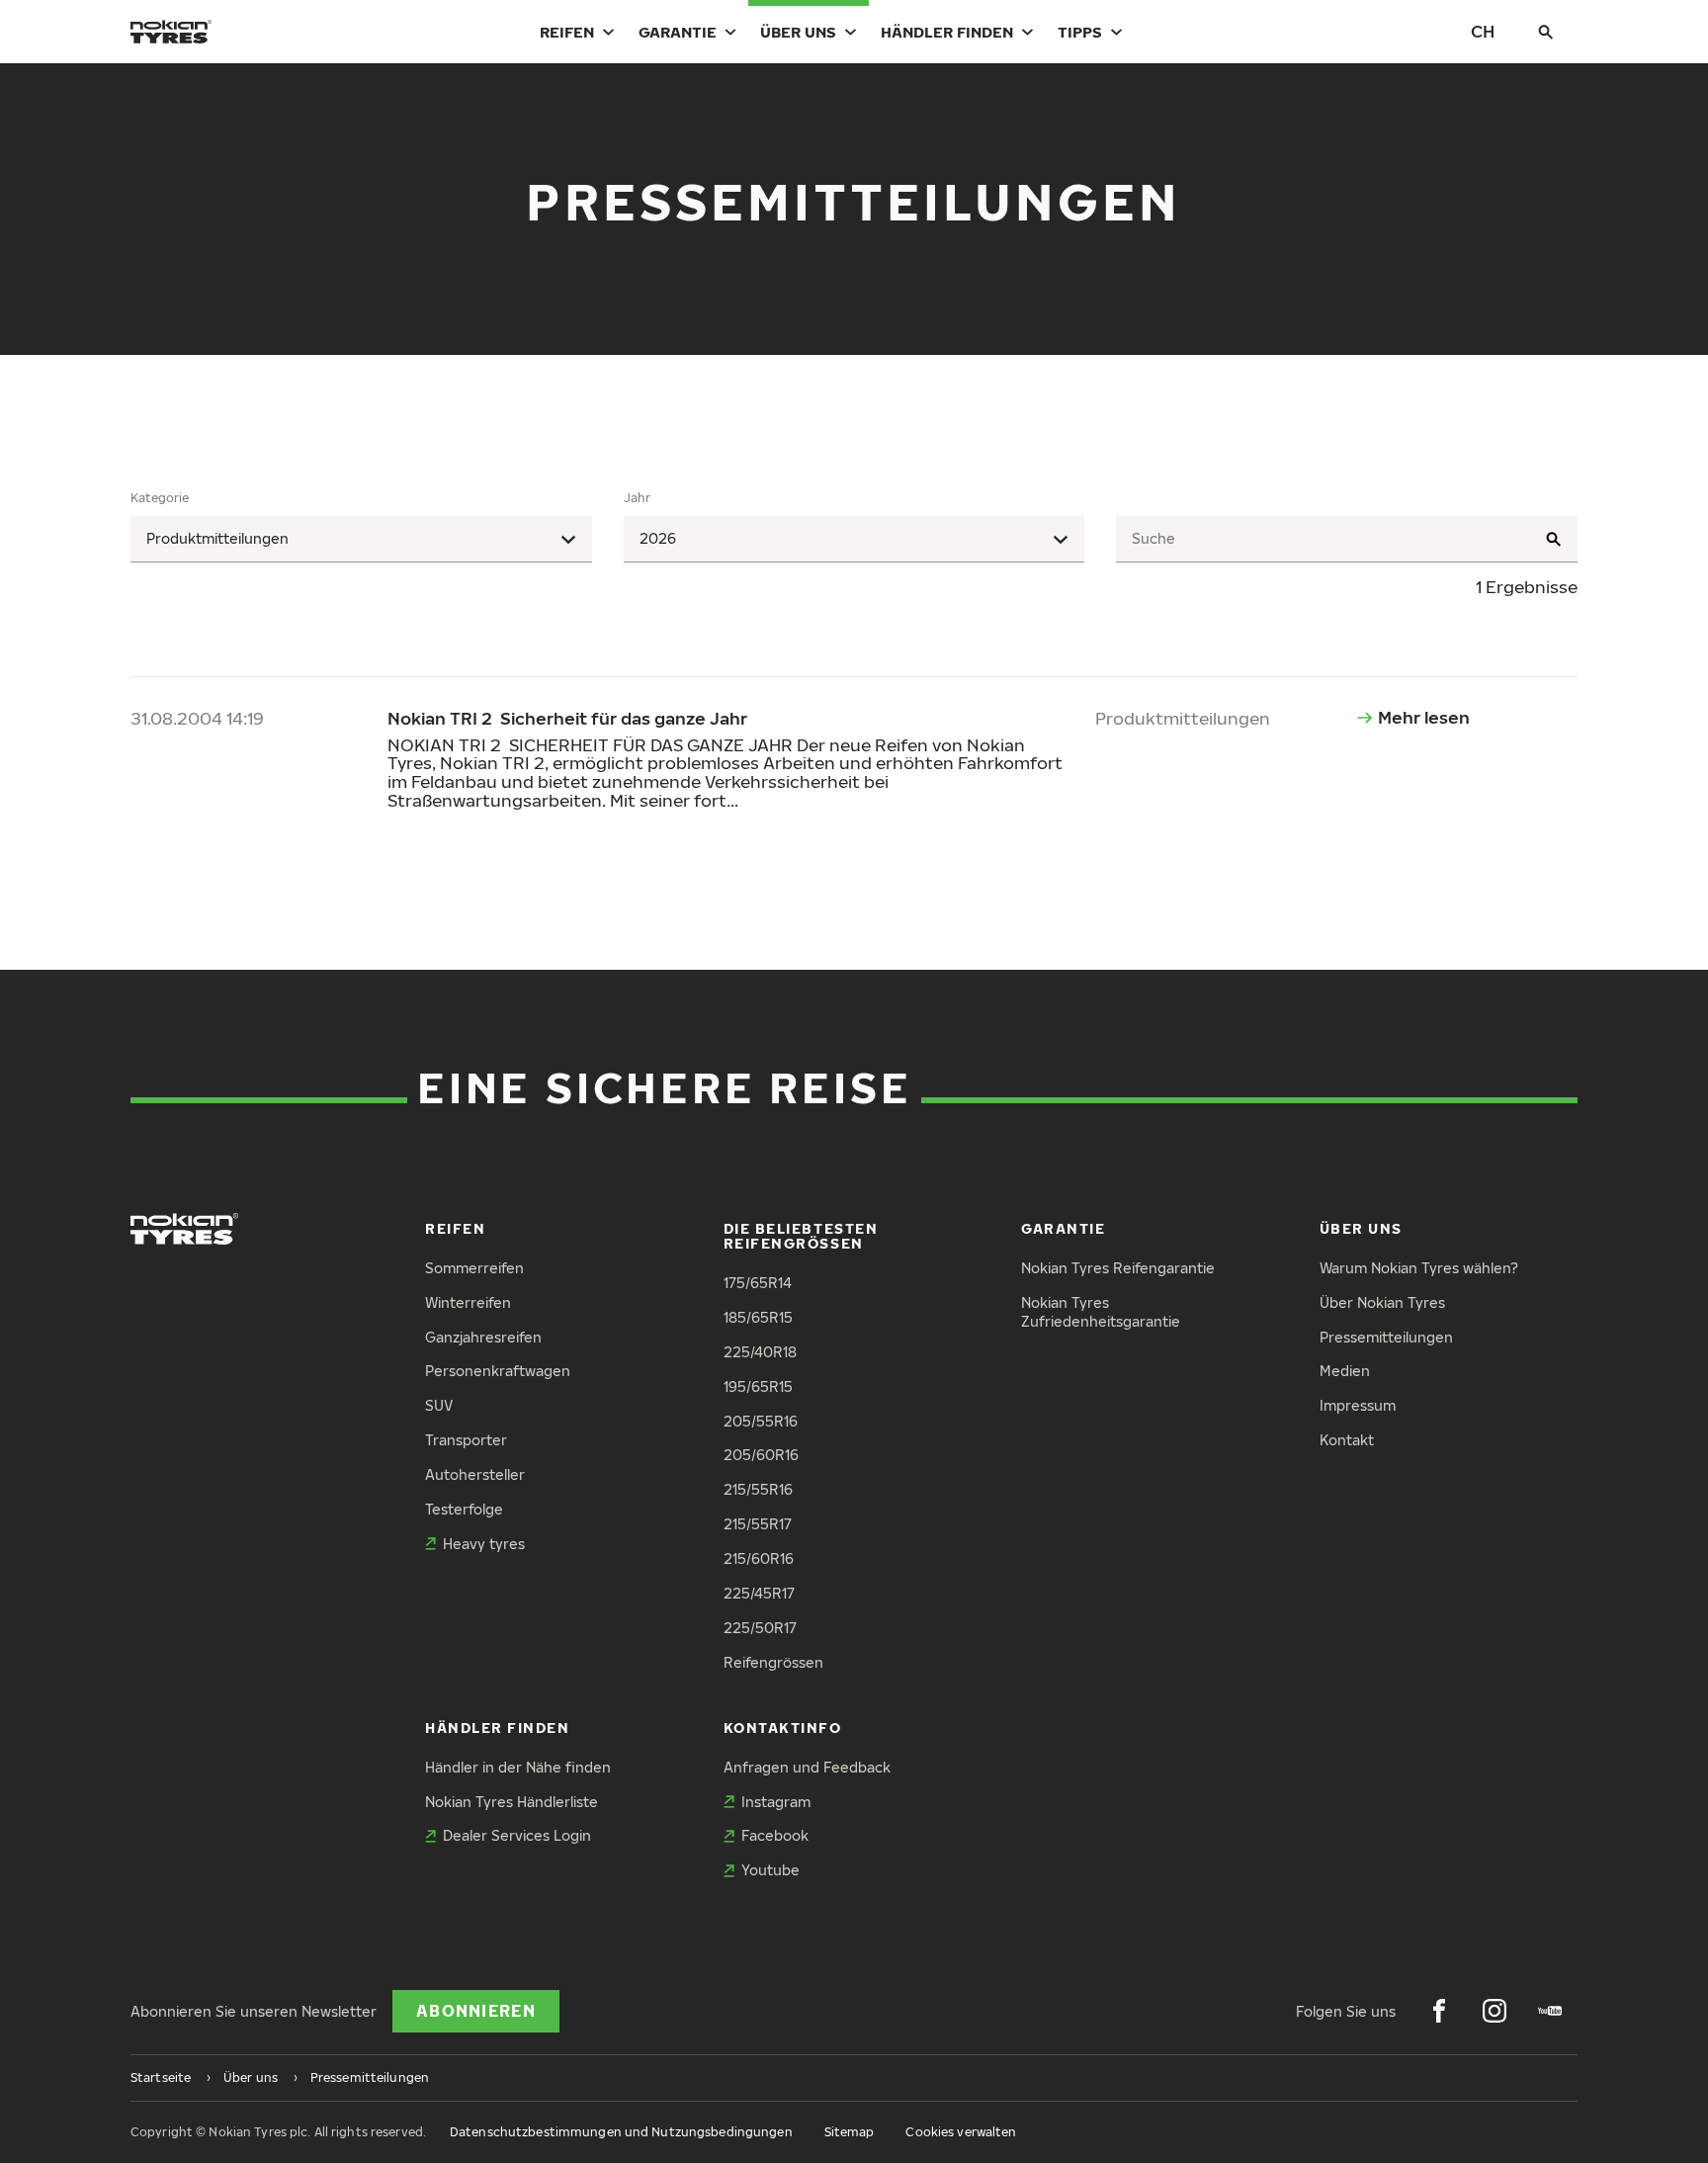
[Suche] (1546, 32)
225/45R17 (759, 1593)
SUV (439, 1405)
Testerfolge (464, 1509)
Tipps (1080, 32)
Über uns (798, 32)
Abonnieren (476, 2011)
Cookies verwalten (961, 2132)
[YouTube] (1550, 2011)
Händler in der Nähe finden (518, 1767)
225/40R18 (760, 1352)
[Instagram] (1494, 2011)
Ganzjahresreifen (483, 1337)
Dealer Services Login (517, 1835)
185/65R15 (758, 1317)
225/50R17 (760, 1628)
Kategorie (160, 498)
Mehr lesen (1424, 717)
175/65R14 (758, 1283)
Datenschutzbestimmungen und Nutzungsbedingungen (621, 2132)
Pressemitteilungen (1386, 1337)
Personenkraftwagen (498, 1371)
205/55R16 (761, 1421)
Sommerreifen (474, 1268)
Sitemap (850, 2132)
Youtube (770, 1870)
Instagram (776, 1802)
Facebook (775, 1835)
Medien (1345, 1371)
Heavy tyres (484, 1544)
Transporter (466, 1440)
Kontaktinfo (783, 1728)
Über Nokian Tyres (1382, 1302)
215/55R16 (758, 1489)
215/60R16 (759, 1558)
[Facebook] (1439, 2011)
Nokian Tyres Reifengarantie (1118, 1268)
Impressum (1358, 1405)
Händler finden (947, 32)
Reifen (567, 32)
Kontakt (1347, 1440)
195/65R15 (758, 1386)
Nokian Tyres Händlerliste (512, 1802)
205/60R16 (761, 1455)
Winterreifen (468, 1302)
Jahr (637, 498)
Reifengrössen (773, 1662)
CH (1483, 31)
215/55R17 (758, 1524)
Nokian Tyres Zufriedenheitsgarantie (1101, 1312)
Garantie (678, 32)
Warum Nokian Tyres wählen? (1419, 1268)
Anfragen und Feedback (807, 1767)
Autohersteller (475, 1474)
